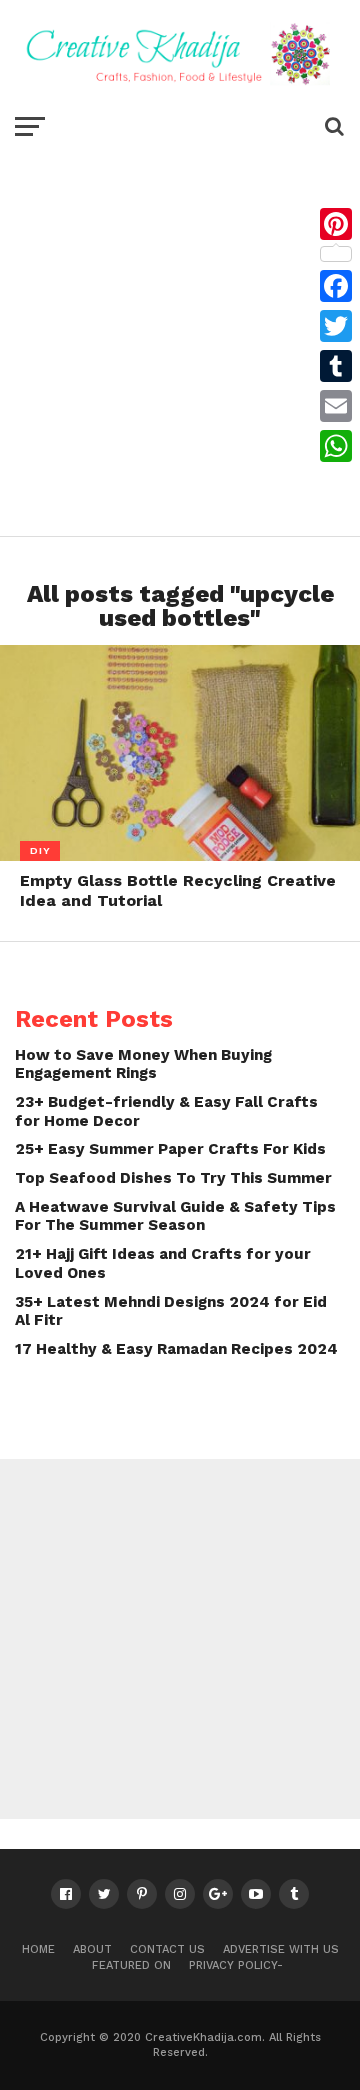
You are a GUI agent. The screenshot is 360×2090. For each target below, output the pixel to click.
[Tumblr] (336, 366)
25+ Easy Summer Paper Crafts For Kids (170, 1149)
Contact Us (167, 1949)
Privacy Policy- (236, 1965)
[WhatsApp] (336, 446)
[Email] (336, 406)
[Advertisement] (180, 336)
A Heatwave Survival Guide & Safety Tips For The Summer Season (175, 1216)
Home (38, 1949)
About (92, 1949)
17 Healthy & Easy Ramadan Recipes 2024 (176, 1349)
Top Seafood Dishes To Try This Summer (173, 1178)
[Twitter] (336, 326)
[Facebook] (336, 286)
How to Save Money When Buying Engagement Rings (143, 1064)
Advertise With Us (281, 1949)
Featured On (131, 1965)
